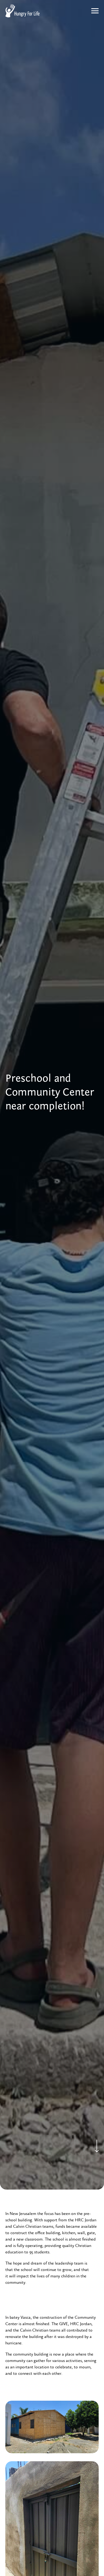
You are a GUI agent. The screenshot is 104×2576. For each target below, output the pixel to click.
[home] (22, 11)
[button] (95, 11)
